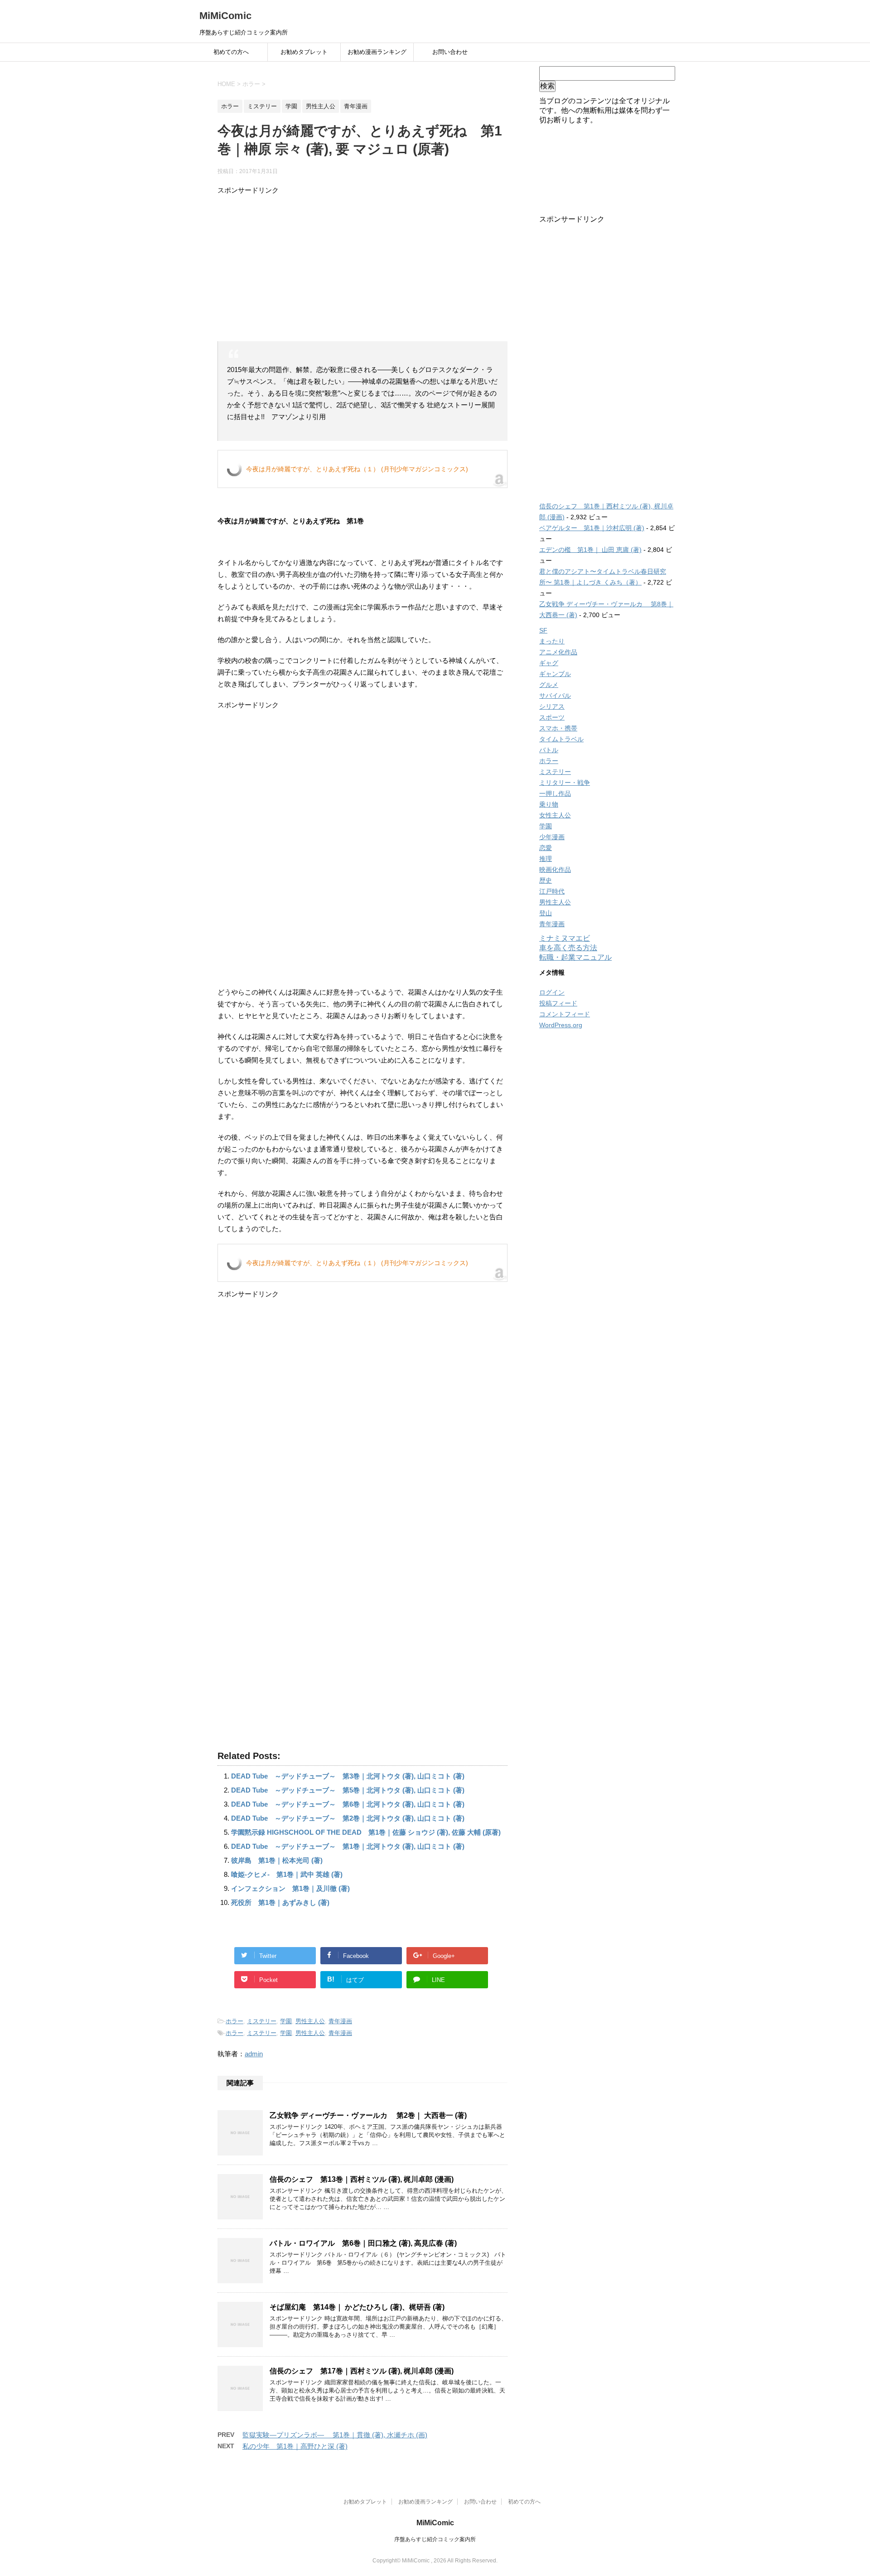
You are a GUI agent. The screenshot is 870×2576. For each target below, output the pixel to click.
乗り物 (549, 804)
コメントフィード (565, 1014)
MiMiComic (225, 16)
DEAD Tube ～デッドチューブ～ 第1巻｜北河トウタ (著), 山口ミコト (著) (348, 1846)
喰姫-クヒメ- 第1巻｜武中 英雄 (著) (287, 1874)
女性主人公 (555, 815)
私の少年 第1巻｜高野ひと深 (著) (295, 2446)
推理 (546, 859)
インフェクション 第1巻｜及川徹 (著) (290, 1888)
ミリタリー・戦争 (565, 783)
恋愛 (546, 848)
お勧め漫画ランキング (377, 52)
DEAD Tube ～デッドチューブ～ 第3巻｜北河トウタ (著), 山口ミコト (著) (348, 1776)
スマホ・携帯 (558, 728)
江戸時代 (552, 891)
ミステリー (262, 2021)
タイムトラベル (561, 739)
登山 (546, 913)
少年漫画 (552, 837)
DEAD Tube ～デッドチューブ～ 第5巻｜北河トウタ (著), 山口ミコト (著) (348, 1790)
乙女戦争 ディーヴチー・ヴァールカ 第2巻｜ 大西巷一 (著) (368, 2115)
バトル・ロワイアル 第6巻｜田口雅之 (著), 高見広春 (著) (363, 2243)
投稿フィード (558, 1003)
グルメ (549, 685)
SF (543, 630)
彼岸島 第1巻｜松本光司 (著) (277, 1860)
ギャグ (549, 663)
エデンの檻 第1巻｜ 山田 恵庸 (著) (590, 550)
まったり (552, 641)
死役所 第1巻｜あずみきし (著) (280, 1902)
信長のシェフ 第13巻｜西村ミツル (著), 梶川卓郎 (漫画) (362, 2179)
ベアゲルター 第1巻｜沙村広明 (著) (592, 528)
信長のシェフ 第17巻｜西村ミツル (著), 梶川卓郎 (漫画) (362, 2371)
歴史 (546, 880)
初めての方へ (231, 52)
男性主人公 (310, 2021)
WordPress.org (561, 1025)
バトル (549, 750)
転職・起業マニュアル (575, 957)
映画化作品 (555, 870)
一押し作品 (555, 793)
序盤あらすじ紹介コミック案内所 (435, 2539)
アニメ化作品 (558, 652)
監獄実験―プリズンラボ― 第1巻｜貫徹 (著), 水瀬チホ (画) (335, 2435)
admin (254, 2054)
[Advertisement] (362, 269)
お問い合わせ (450, 52)
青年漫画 (340, 2021)
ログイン (552, 992)
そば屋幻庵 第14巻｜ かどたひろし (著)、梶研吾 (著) (357, 2307)
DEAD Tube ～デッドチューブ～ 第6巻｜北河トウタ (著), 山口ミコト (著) (348, 1804)
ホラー (234, 2021)
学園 (286, 2021)
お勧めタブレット (304, 52)
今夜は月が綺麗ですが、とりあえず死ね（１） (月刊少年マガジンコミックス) (357, 469)
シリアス (552, 706)
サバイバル (555, 696)
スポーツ (552, 717)
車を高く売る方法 (568, 948)
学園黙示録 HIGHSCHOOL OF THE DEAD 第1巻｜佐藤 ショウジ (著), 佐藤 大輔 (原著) (366, 1832)
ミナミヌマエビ (565, 938)
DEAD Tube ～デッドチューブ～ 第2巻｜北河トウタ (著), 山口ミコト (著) (348, 1818)
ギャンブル (555, 674)
